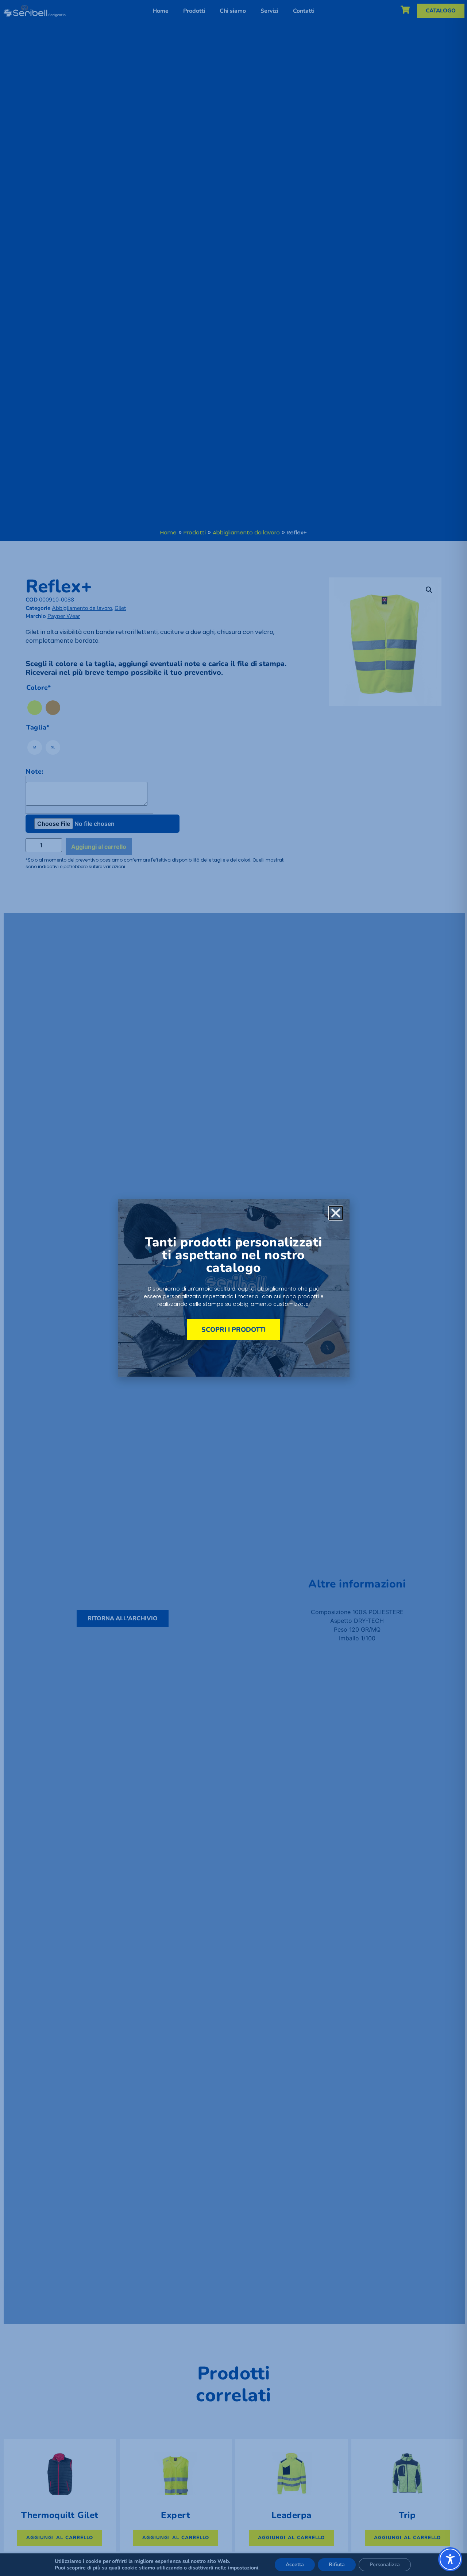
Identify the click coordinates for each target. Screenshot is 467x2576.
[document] (233, 1288)
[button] (336, 1213)
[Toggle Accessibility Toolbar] (450, 2559)
